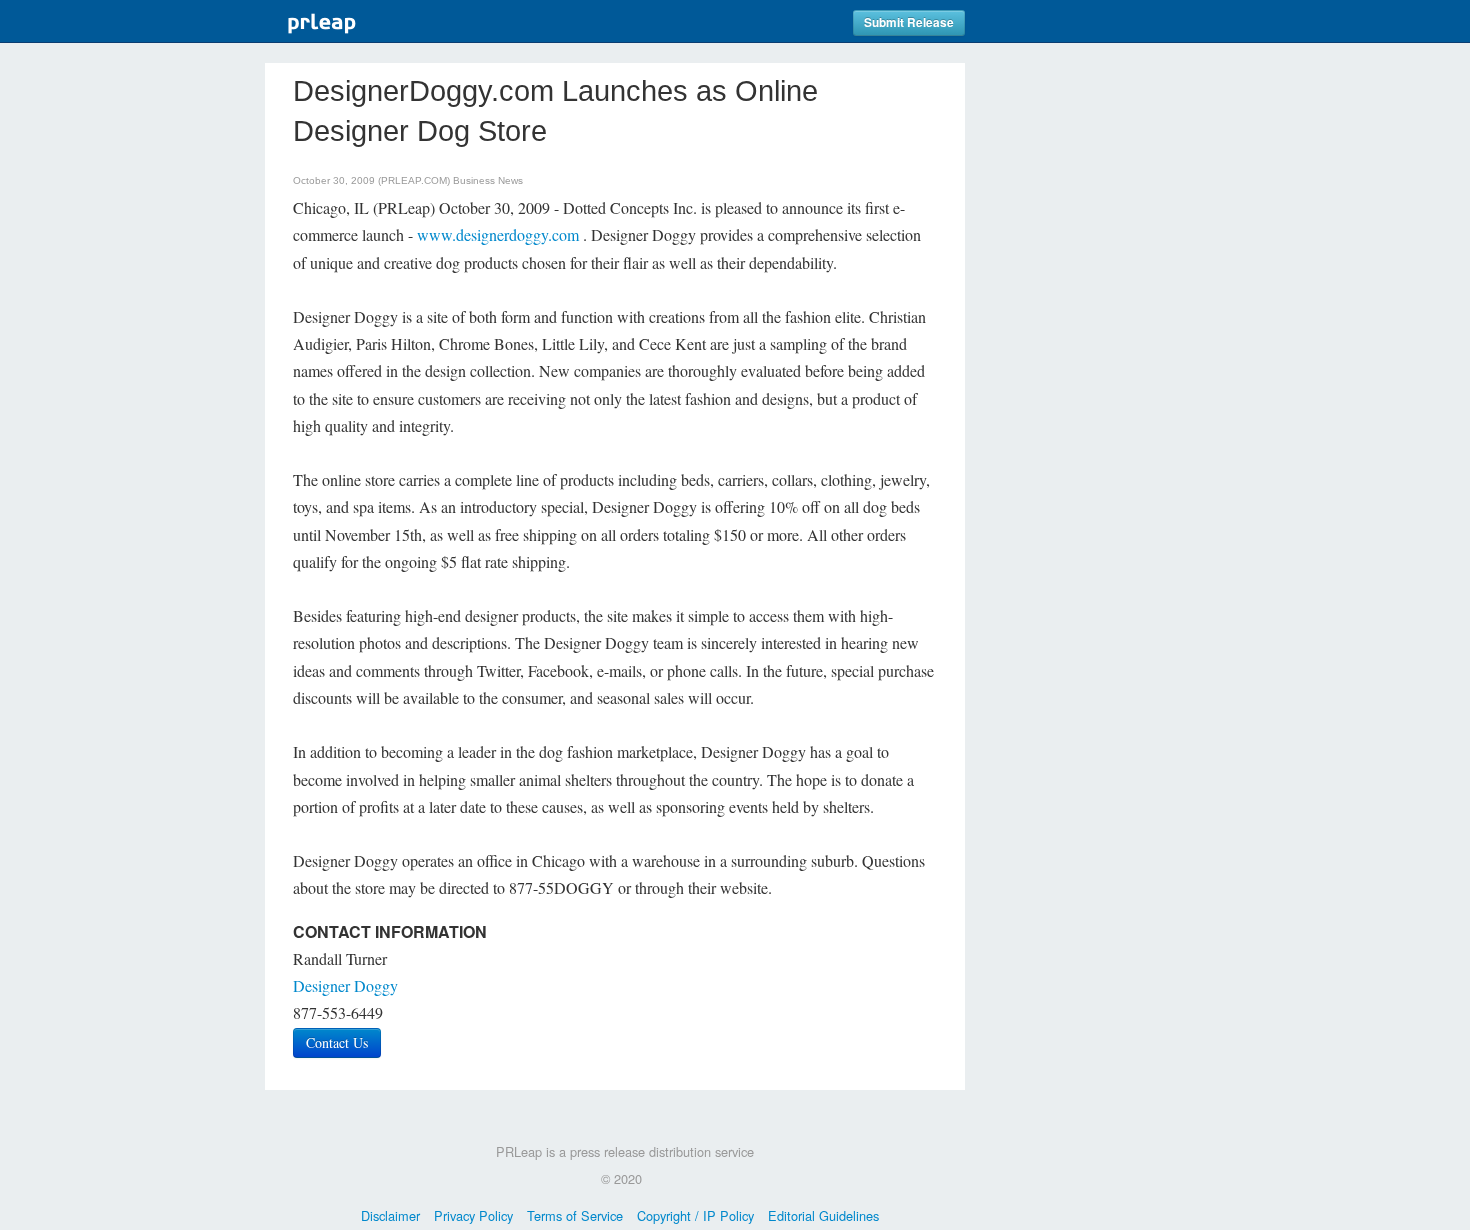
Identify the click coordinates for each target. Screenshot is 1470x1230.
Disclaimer (390, 1215)
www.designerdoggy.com (498, 234)
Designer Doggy (345, 985)
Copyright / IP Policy (695, 1215)
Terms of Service (575, 1215)
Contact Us (337, 1042)
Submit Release (909, 22)
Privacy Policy (473, 1215)
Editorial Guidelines (823, 1215)
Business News (488, 180)
